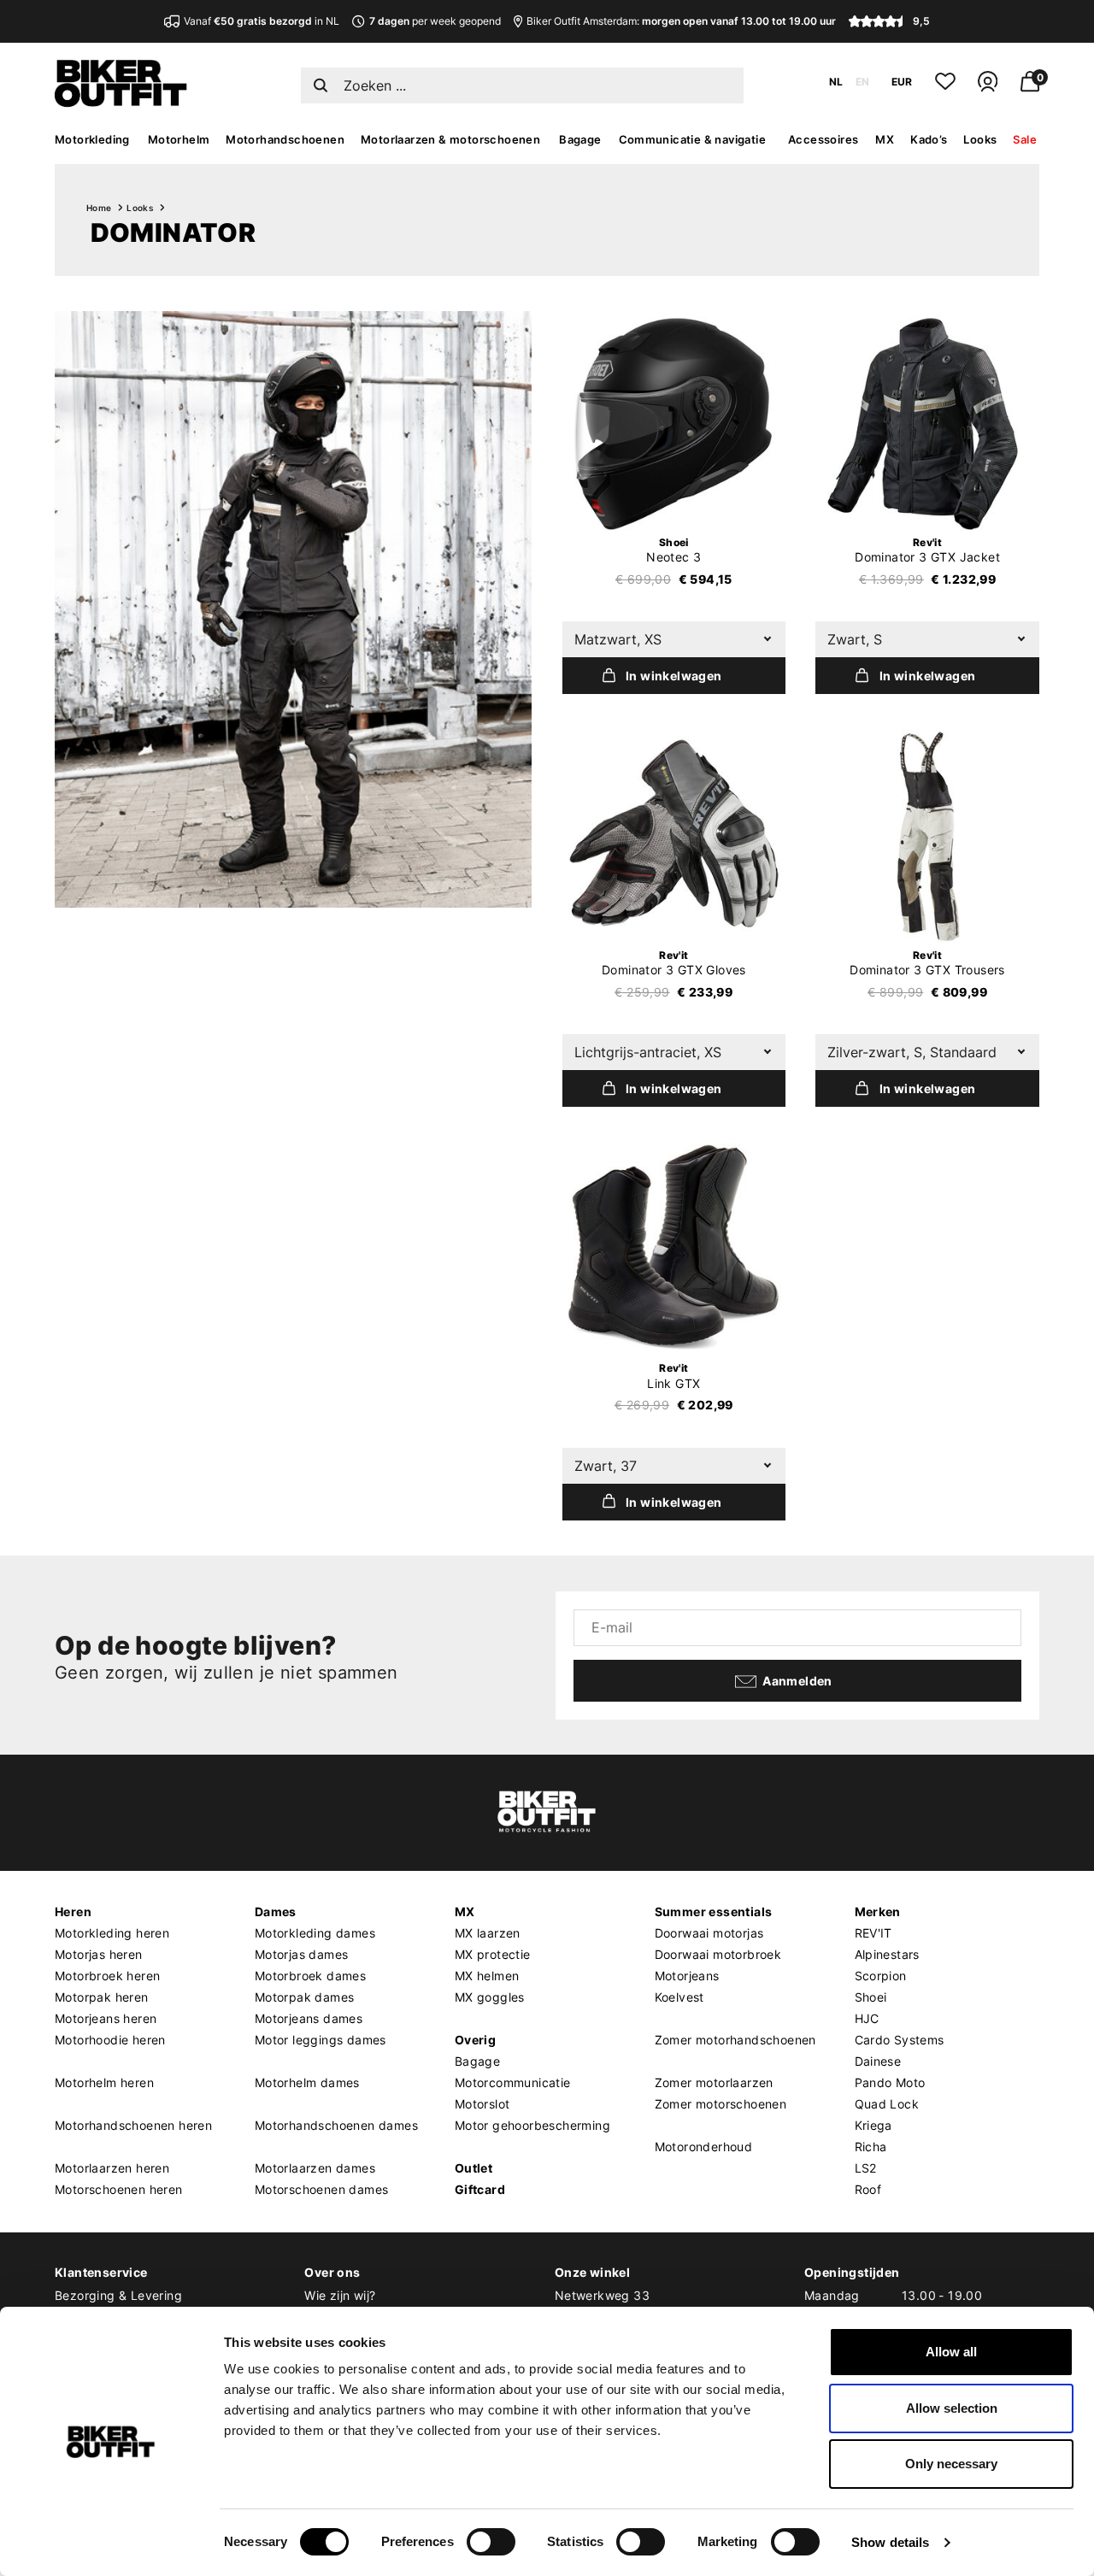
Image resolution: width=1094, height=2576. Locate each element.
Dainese (878, 2061)
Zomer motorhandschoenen (735, 2040)
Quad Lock (887, 2104)
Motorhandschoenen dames (336, 2125)
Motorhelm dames (307, 2082)
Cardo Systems (900, 2040)
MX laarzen (488, 1933)
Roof (868, 2189)
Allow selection (952, 2408)
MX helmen (487, 1976)
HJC (867, 2018)
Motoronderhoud (704, 2147)
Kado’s (929, 139)
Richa (871, 2147)
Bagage (580, 139)
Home (99, 208)
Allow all (951, 2352)
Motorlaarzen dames (315, 2168)
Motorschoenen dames (322, 2189)
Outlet (473, 2168)
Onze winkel (592, 2272)
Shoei (871, 1997)
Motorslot (482, 2104)
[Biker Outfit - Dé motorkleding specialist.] (121, 103)
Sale (1025, 139)
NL (836, 82)
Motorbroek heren (107, 1976)
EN (862, 82)
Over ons (332, 2272)
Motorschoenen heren (119, 2189)
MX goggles (490, 1997)
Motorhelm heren (104, 2082)
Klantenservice (101, 2272)
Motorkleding (92, 139)
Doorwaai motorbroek (718, 1954)
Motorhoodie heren (110, 2040)
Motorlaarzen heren (112, 2168)
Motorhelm (179, 139)
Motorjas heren (99, 1954)
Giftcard (480, 2189)
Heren (73, 1911)
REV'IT (873, 1933)
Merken (878, 1911)
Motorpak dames (305, 1997)
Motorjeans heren (106, 2018)
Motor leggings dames (321, 2040)
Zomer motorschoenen (721, 2104)
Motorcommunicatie (513, 2082)
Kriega (873, 2125)
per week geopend (435, 21)
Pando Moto (890, 2082)
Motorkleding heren (112, 1933)
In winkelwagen (674, 676)
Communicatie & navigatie (693, 139)
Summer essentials (714, 1911)
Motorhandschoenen (285, 139)
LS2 (866, 2168)
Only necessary (951, 2464)
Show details (890, 2542)
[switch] (491, 2542)
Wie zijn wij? (340, 2295)
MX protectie (493, 1954)
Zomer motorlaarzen (714, 2082)
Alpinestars (887, 1954)
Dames (276, 1911)
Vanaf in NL (262, 21)
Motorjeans (687, 1976)
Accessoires (823, 139)
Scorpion (881, 1976)
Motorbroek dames (310, 1976)
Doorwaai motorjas (709, 1933)
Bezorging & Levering (118, 2295)
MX (885, 139)
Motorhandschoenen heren (133, 2125)
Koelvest (679, 1997)
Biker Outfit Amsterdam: (681, 21)
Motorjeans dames (309, 2018)
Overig (475, 2040)
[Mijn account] (988, 88)
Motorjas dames (302, 1954)
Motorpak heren (102, 1997)
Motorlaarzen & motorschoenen (450, 139)
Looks (980, 139)
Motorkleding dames (315, 1933)
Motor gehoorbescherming (532, 2125)
